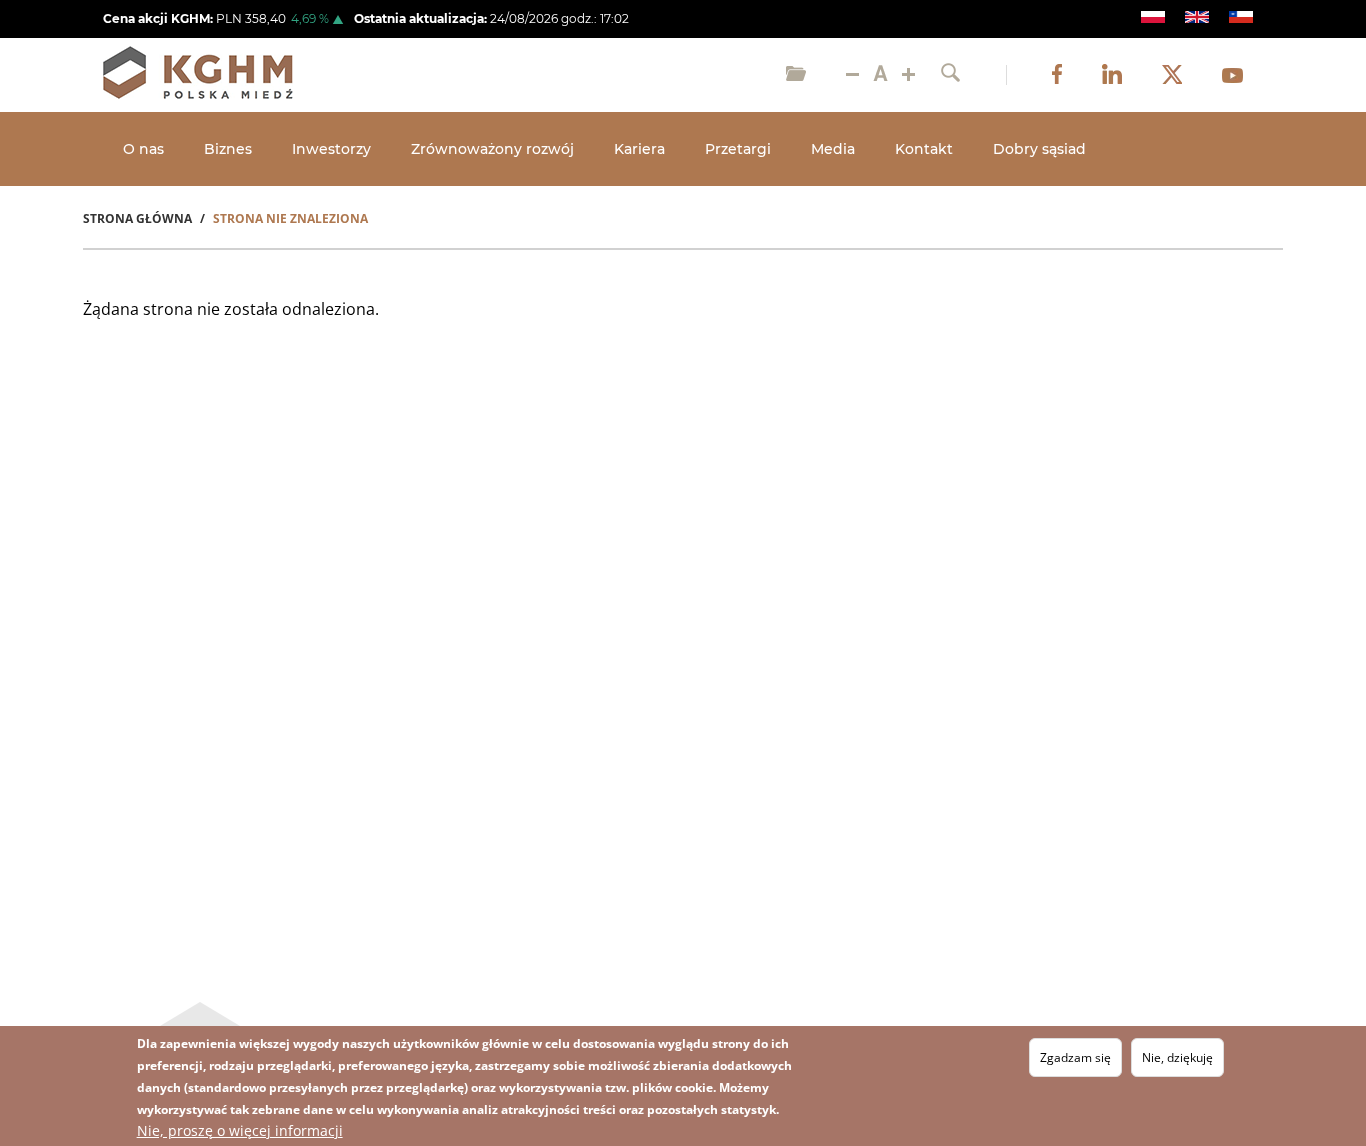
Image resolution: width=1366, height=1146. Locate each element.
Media (833, 149)
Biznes (228, 149)
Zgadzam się (1075, 1057)
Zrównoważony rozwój (492, 149)
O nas (143, 149)
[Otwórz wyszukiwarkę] (950, 75)
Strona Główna (137, 218)
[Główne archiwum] (796, 75)
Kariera (639, 149)
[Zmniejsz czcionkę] (852, 75)
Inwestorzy (331, 149)
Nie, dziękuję (1177, 1057)
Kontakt (924, 149)
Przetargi (738, 149)
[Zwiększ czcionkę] (908, 75)
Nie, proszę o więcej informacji (240, 1130)
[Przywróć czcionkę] (880, 75)
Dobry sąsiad (1039, 149)
